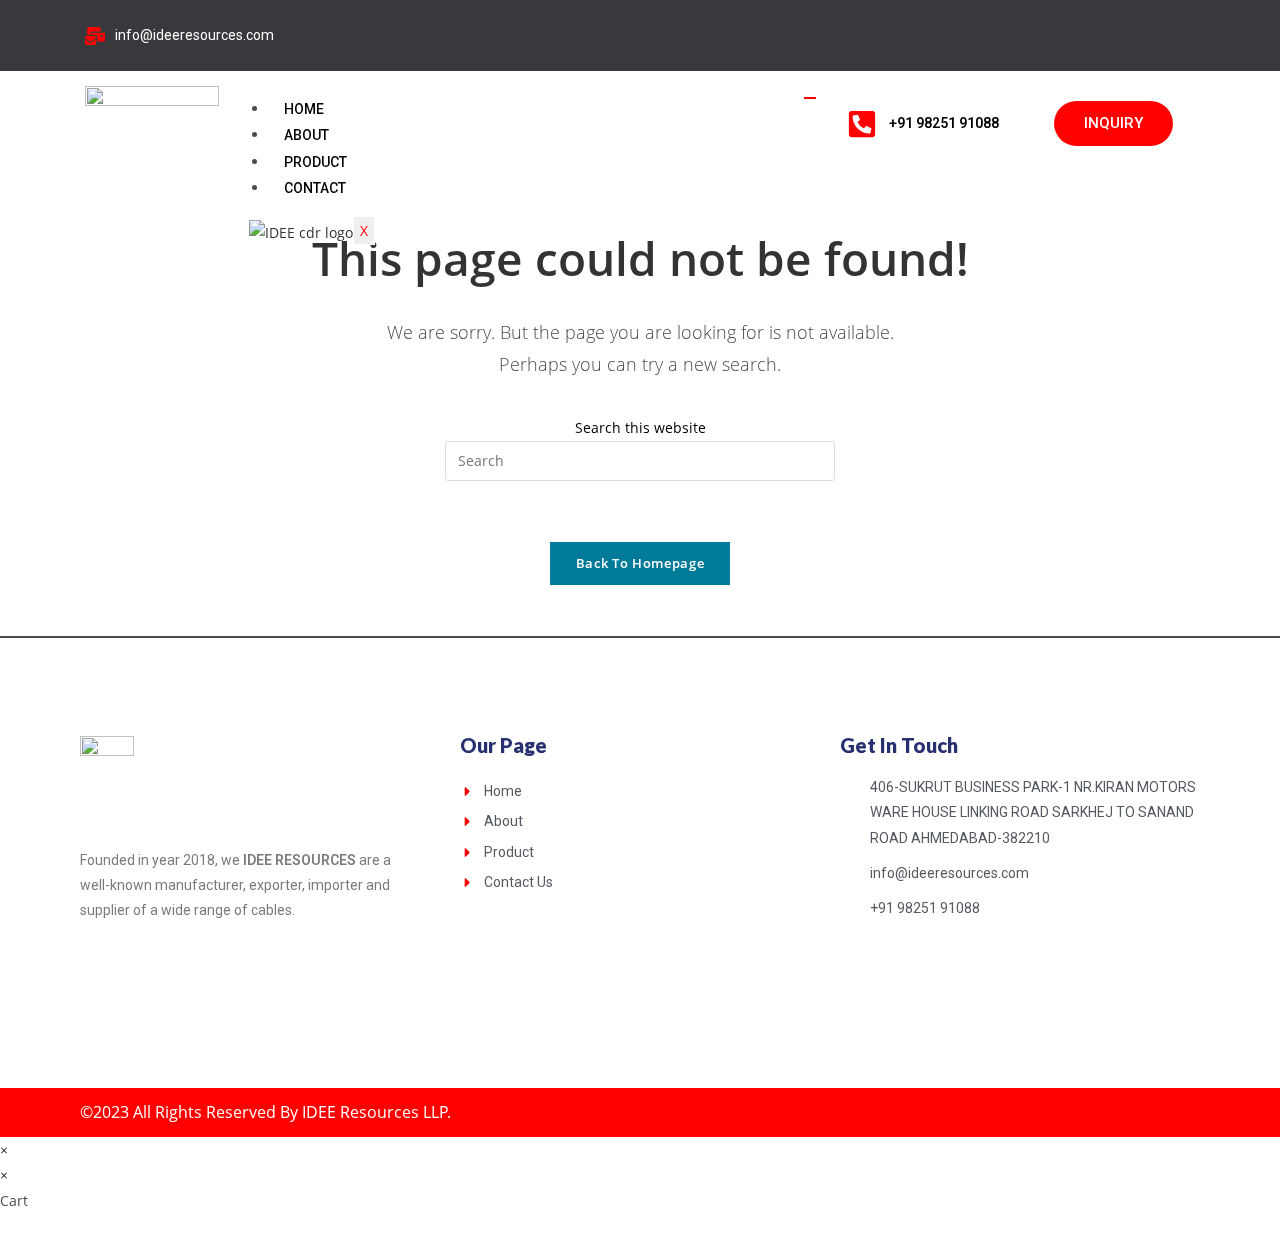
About (306, 135)
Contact (315, 188)
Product (315, 162)
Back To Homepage (640, 563)
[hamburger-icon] (810, 98)
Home (304, 109)
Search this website (640, 427)
